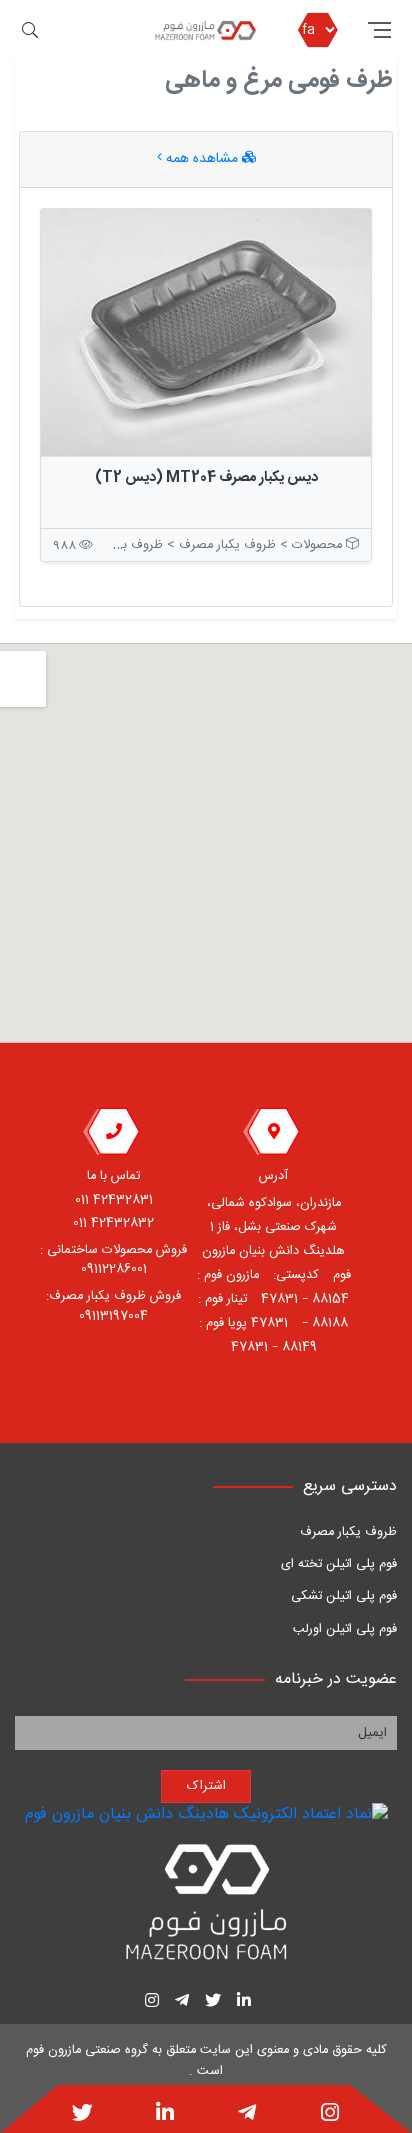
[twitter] (82, 2115)
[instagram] (330, 2115)
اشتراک (206, 1786)
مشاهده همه (202, 159)
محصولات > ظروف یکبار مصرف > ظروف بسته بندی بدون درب (181, 545)
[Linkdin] (165, 2115)
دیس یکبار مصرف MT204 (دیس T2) (206, 478)
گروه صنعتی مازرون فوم (87, 2050)
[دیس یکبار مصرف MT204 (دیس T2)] (206, 333)
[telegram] (247, 2115)
